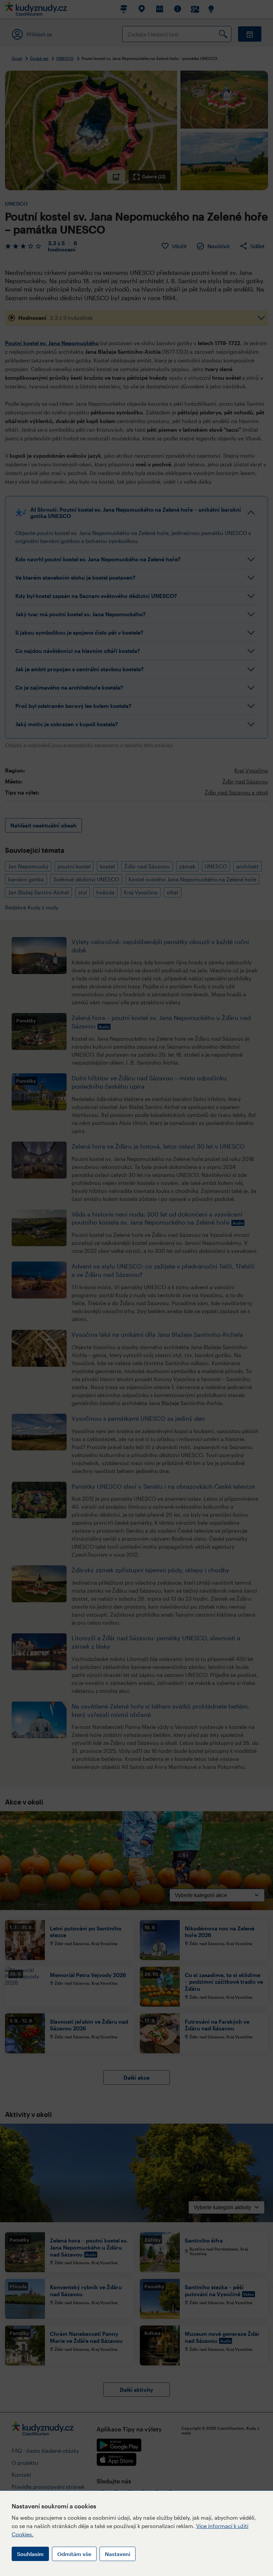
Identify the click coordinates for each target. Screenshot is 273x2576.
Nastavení (118, 2554)
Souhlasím (30, 2554)
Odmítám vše (74, 2554)
